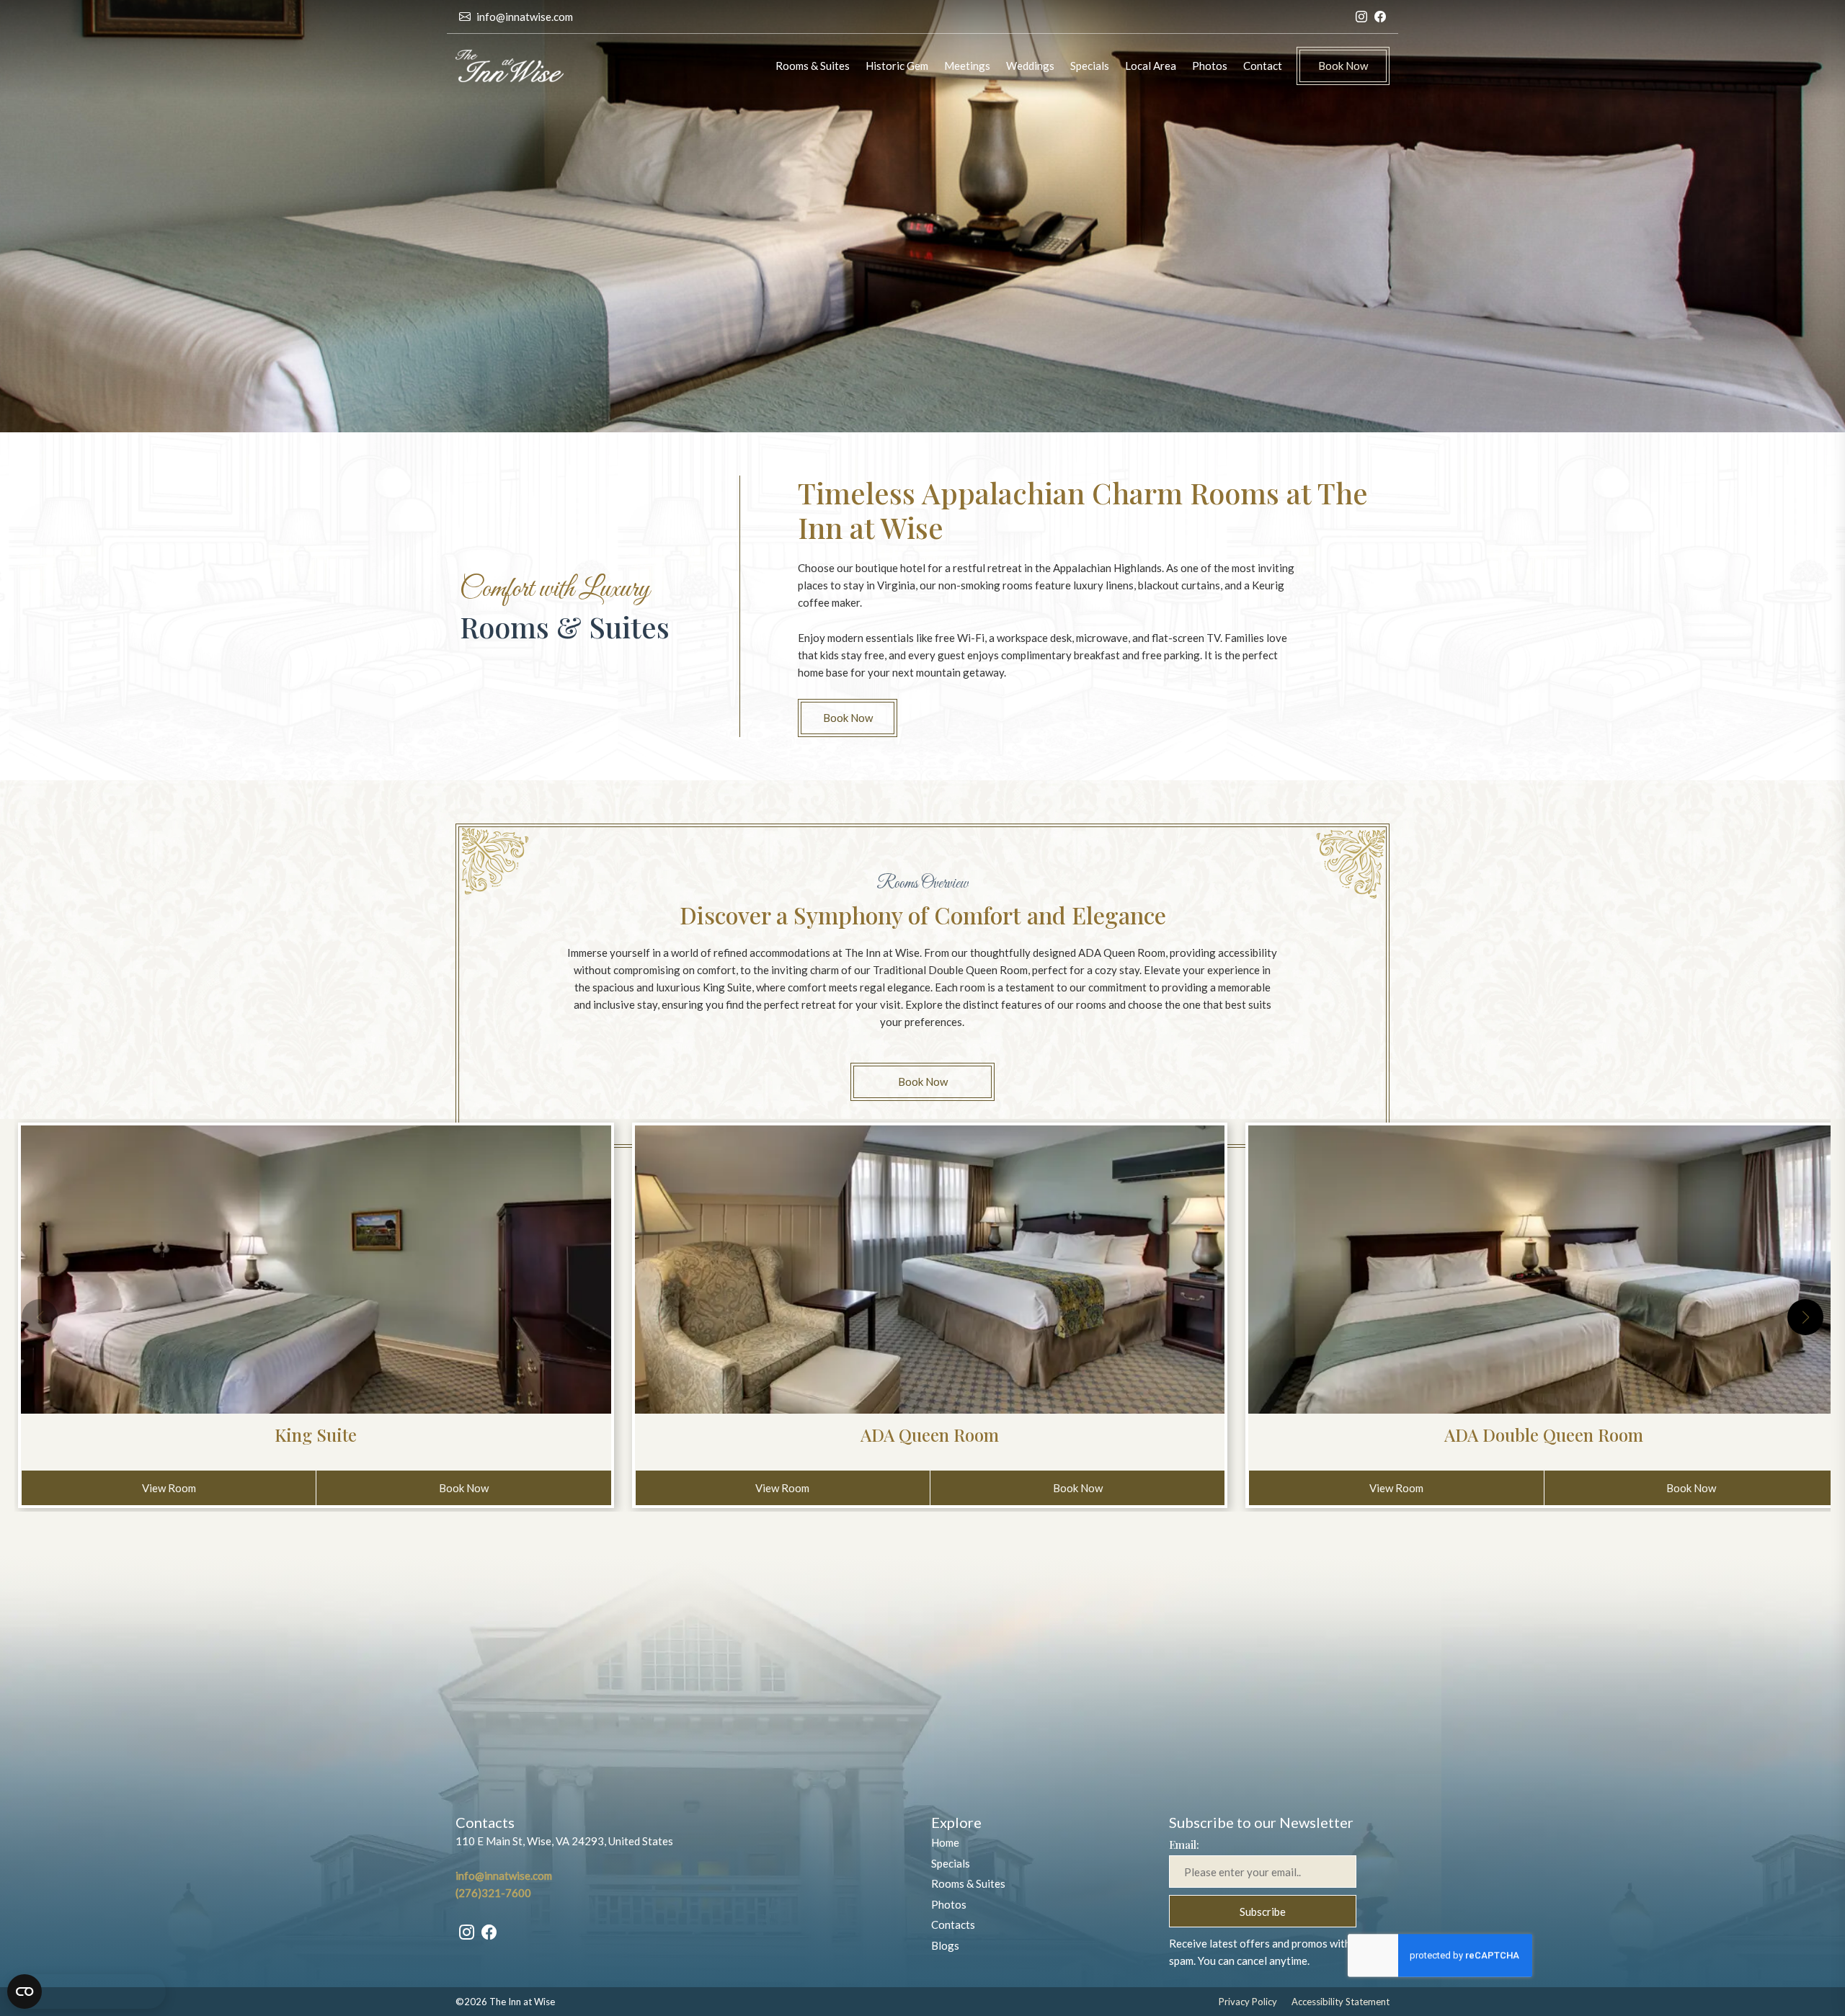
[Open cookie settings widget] (86, 1992)
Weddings (1030, 66)
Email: (1184, 1845)
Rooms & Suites (813, 66)
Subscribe (1263, 1911)
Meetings (967, 66)
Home (945, 1842)
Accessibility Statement (1341, 2002)
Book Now (1343, 66)
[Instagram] (1361, 17)
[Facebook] (1380, 17)
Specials (1090, 66)
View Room (195, 1488)
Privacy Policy (1248, 2002)
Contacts (953, 1924)
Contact (1263, 66)
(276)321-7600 (493, 1893)
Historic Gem (897, 66)
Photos (1210, 66)
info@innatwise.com (525, 17)
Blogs (945, 1945)
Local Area (1151, 66)
